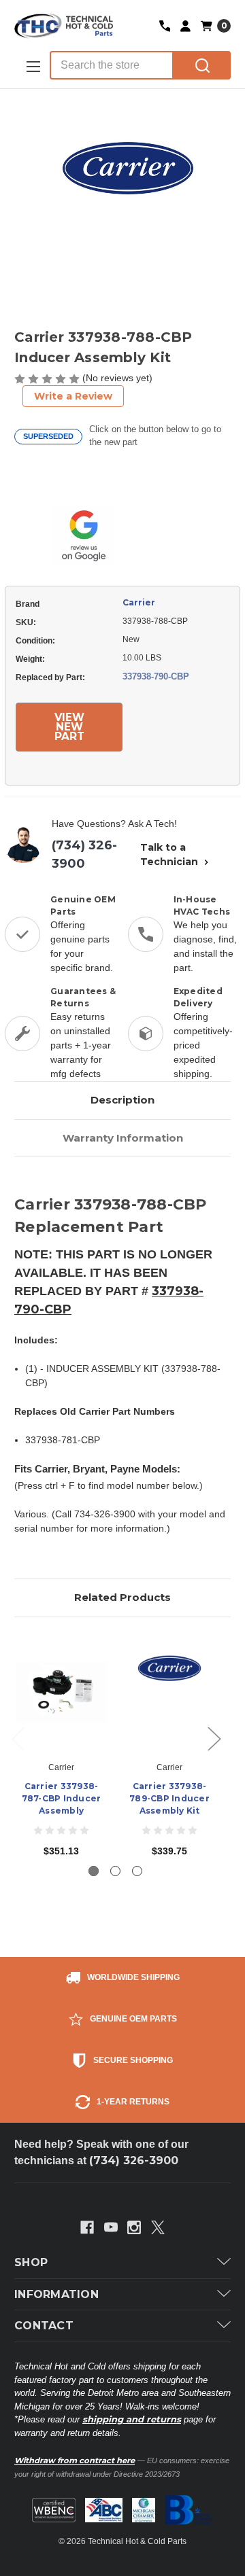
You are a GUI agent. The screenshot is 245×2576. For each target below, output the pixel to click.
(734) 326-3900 (84, 854)
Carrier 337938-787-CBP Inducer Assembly (62, 1798)
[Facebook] (87, 2227)
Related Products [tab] (122, 1597)
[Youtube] (111, 2227)
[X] (158, 2227)
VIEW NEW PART (69, 727)
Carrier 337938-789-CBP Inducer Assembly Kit (169, 1798)
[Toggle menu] (32, 66)
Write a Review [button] (73, 396)
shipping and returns (132, 2419)
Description (122, 1100)
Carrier (139, 602)
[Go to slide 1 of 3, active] (94, 1871)
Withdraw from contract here (75, 2460)
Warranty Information (123, 1138)
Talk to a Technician (170, 854)
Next (214, 1738)
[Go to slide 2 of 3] (115, 1871)
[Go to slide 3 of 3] (137, 1871)
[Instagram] (134, 2227)
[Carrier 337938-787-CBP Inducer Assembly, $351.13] (61, 1693)
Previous (18, 1738)
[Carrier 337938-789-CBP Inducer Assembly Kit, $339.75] (169, 1693)
